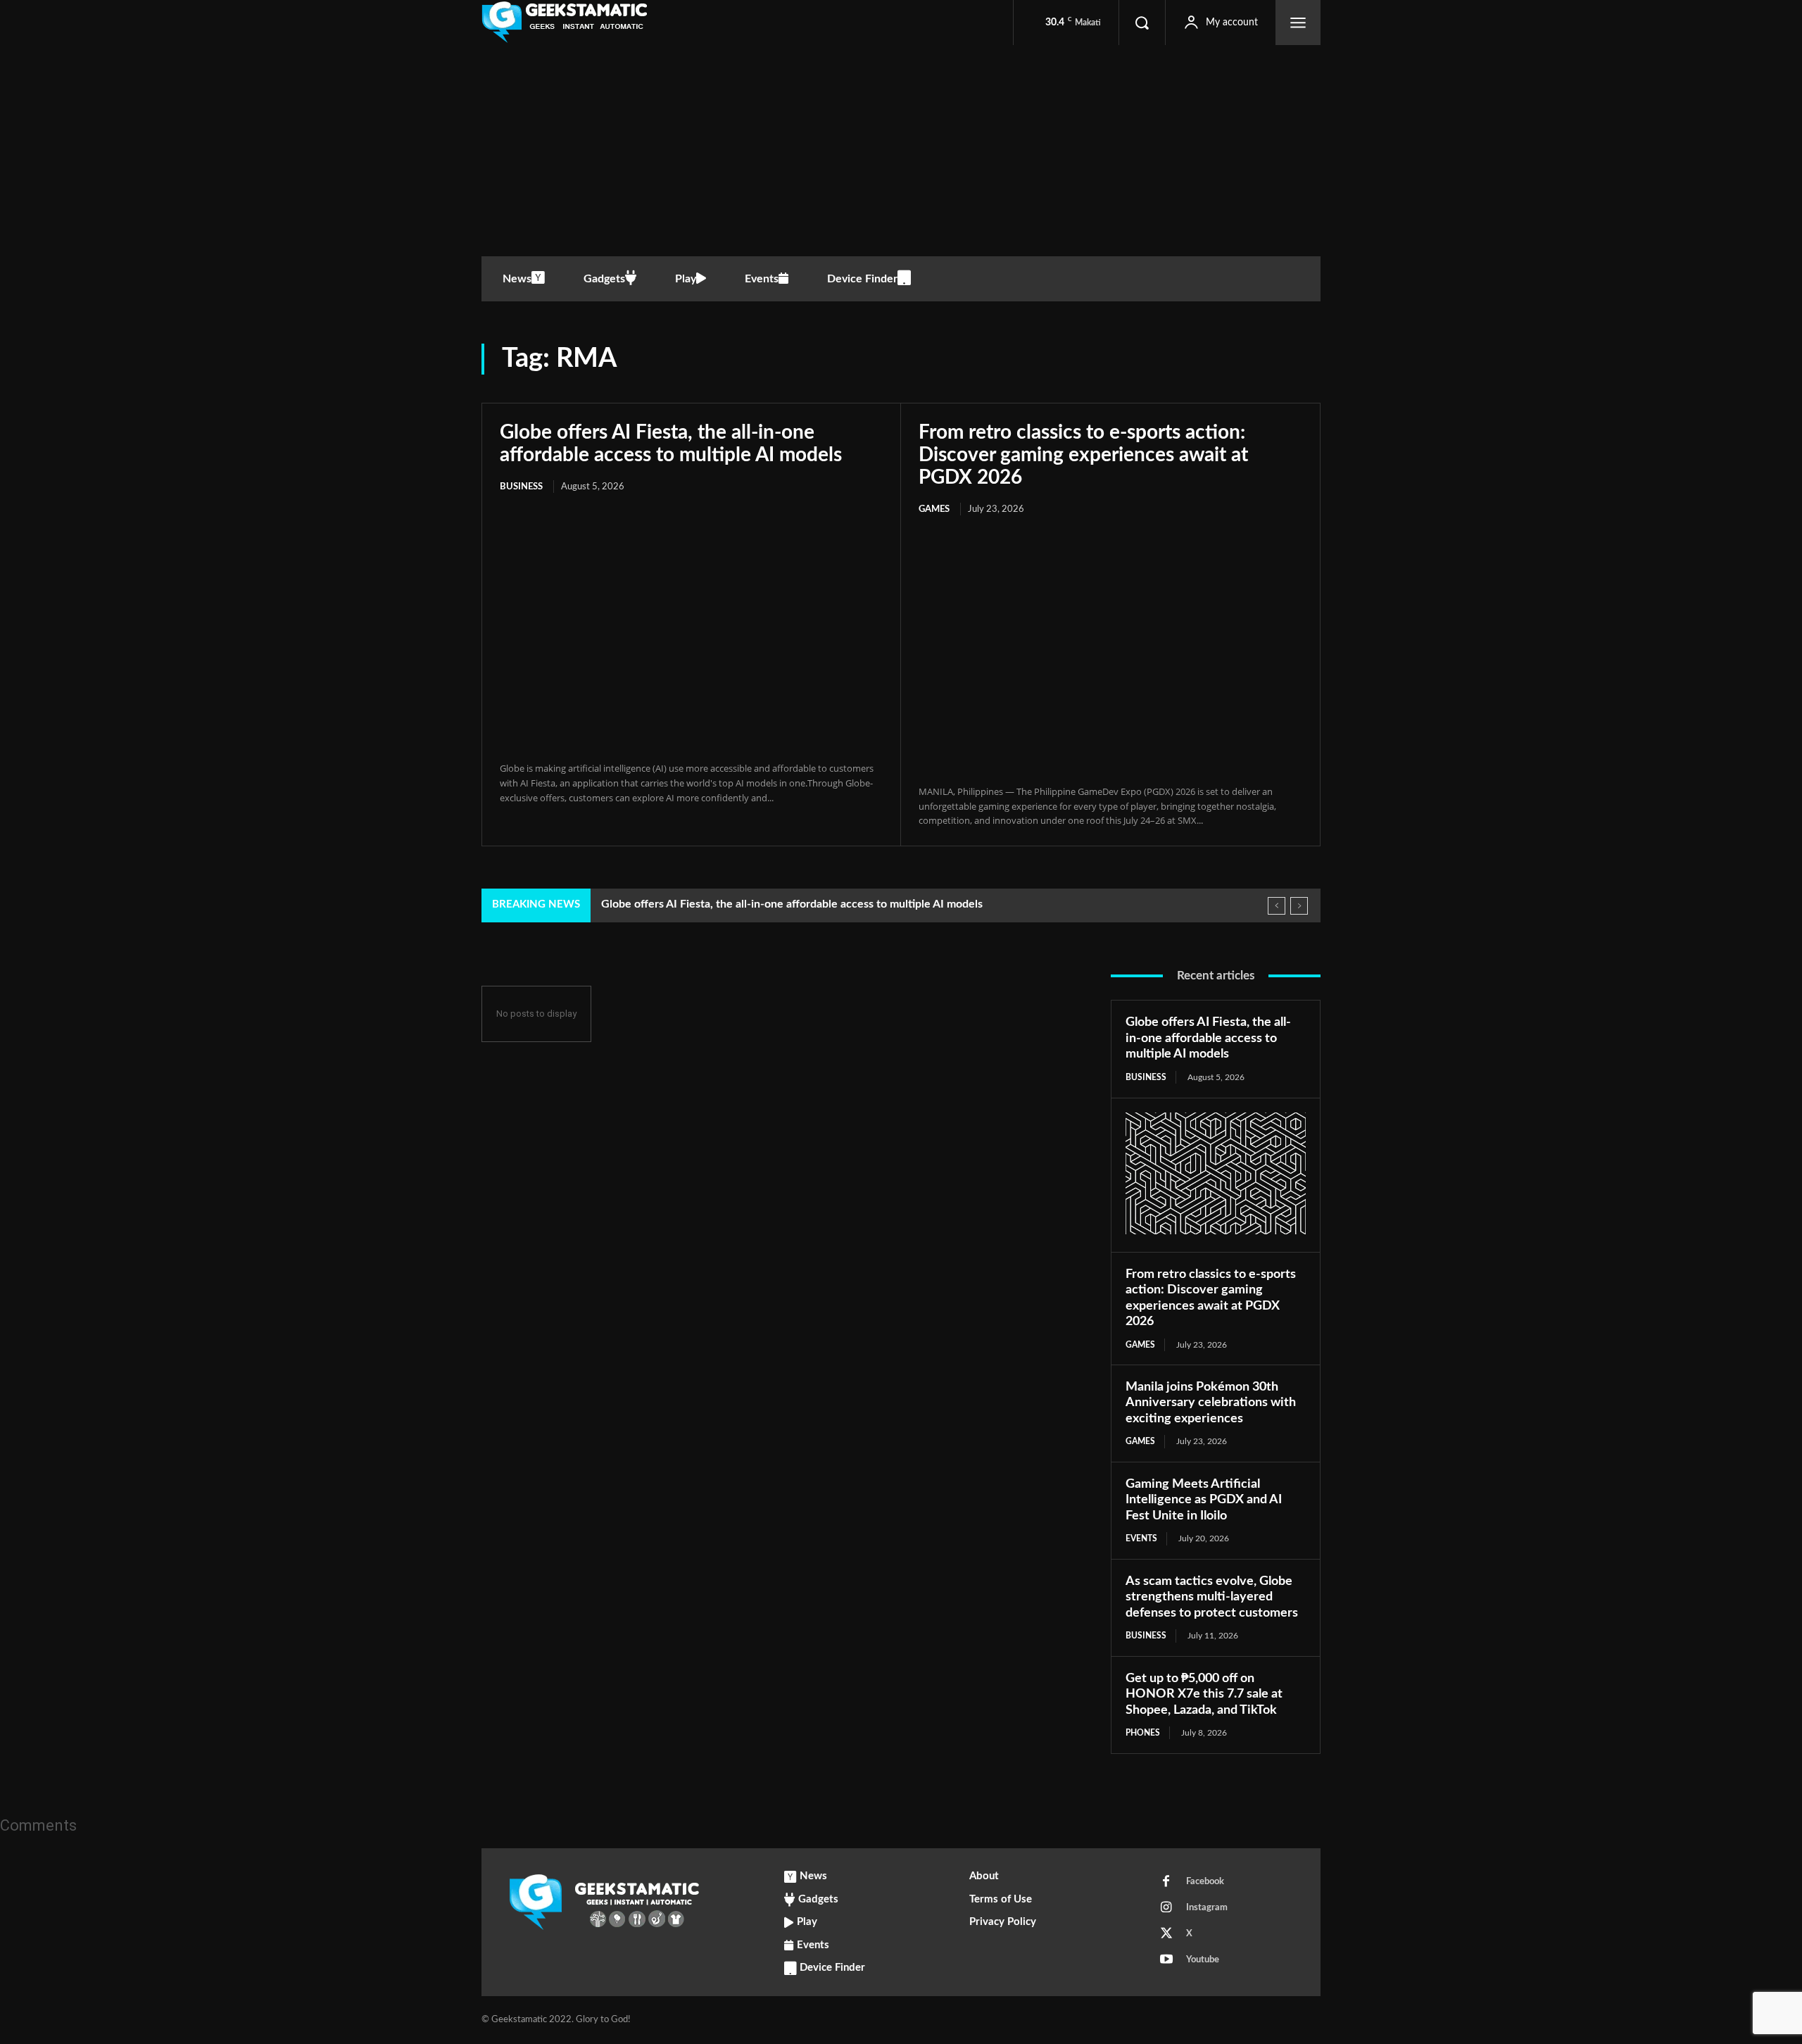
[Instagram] (1166, 1908)
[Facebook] (1166, 1882)
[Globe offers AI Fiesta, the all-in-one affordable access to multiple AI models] (691, 629)
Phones (1143, 1733)
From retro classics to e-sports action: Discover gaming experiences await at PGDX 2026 (1083, 455)
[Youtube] (1166, 1960)
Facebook (1205, 1882)
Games (934, 509)
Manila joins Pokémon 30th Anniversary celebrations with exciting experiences (1211, 1403)
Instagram (1207, 1908)
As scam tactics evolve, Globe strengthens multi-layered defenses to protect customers (1212, 1597)
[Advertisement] (901, 151)
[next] (1299, 906)
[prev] (1277, 906)
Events (1141, 1538)
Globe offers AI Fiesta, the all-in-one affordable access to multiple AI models (792, 904)
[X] (1166, 1934)
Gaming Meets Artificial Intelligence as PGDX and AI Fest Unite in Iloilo (1204, 1500)
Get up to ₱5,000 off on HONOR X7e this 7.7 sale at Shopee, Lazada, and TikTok (1204, 1694)
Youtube (1203, 1960)
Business (521, 487)
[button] (1142, 23)
